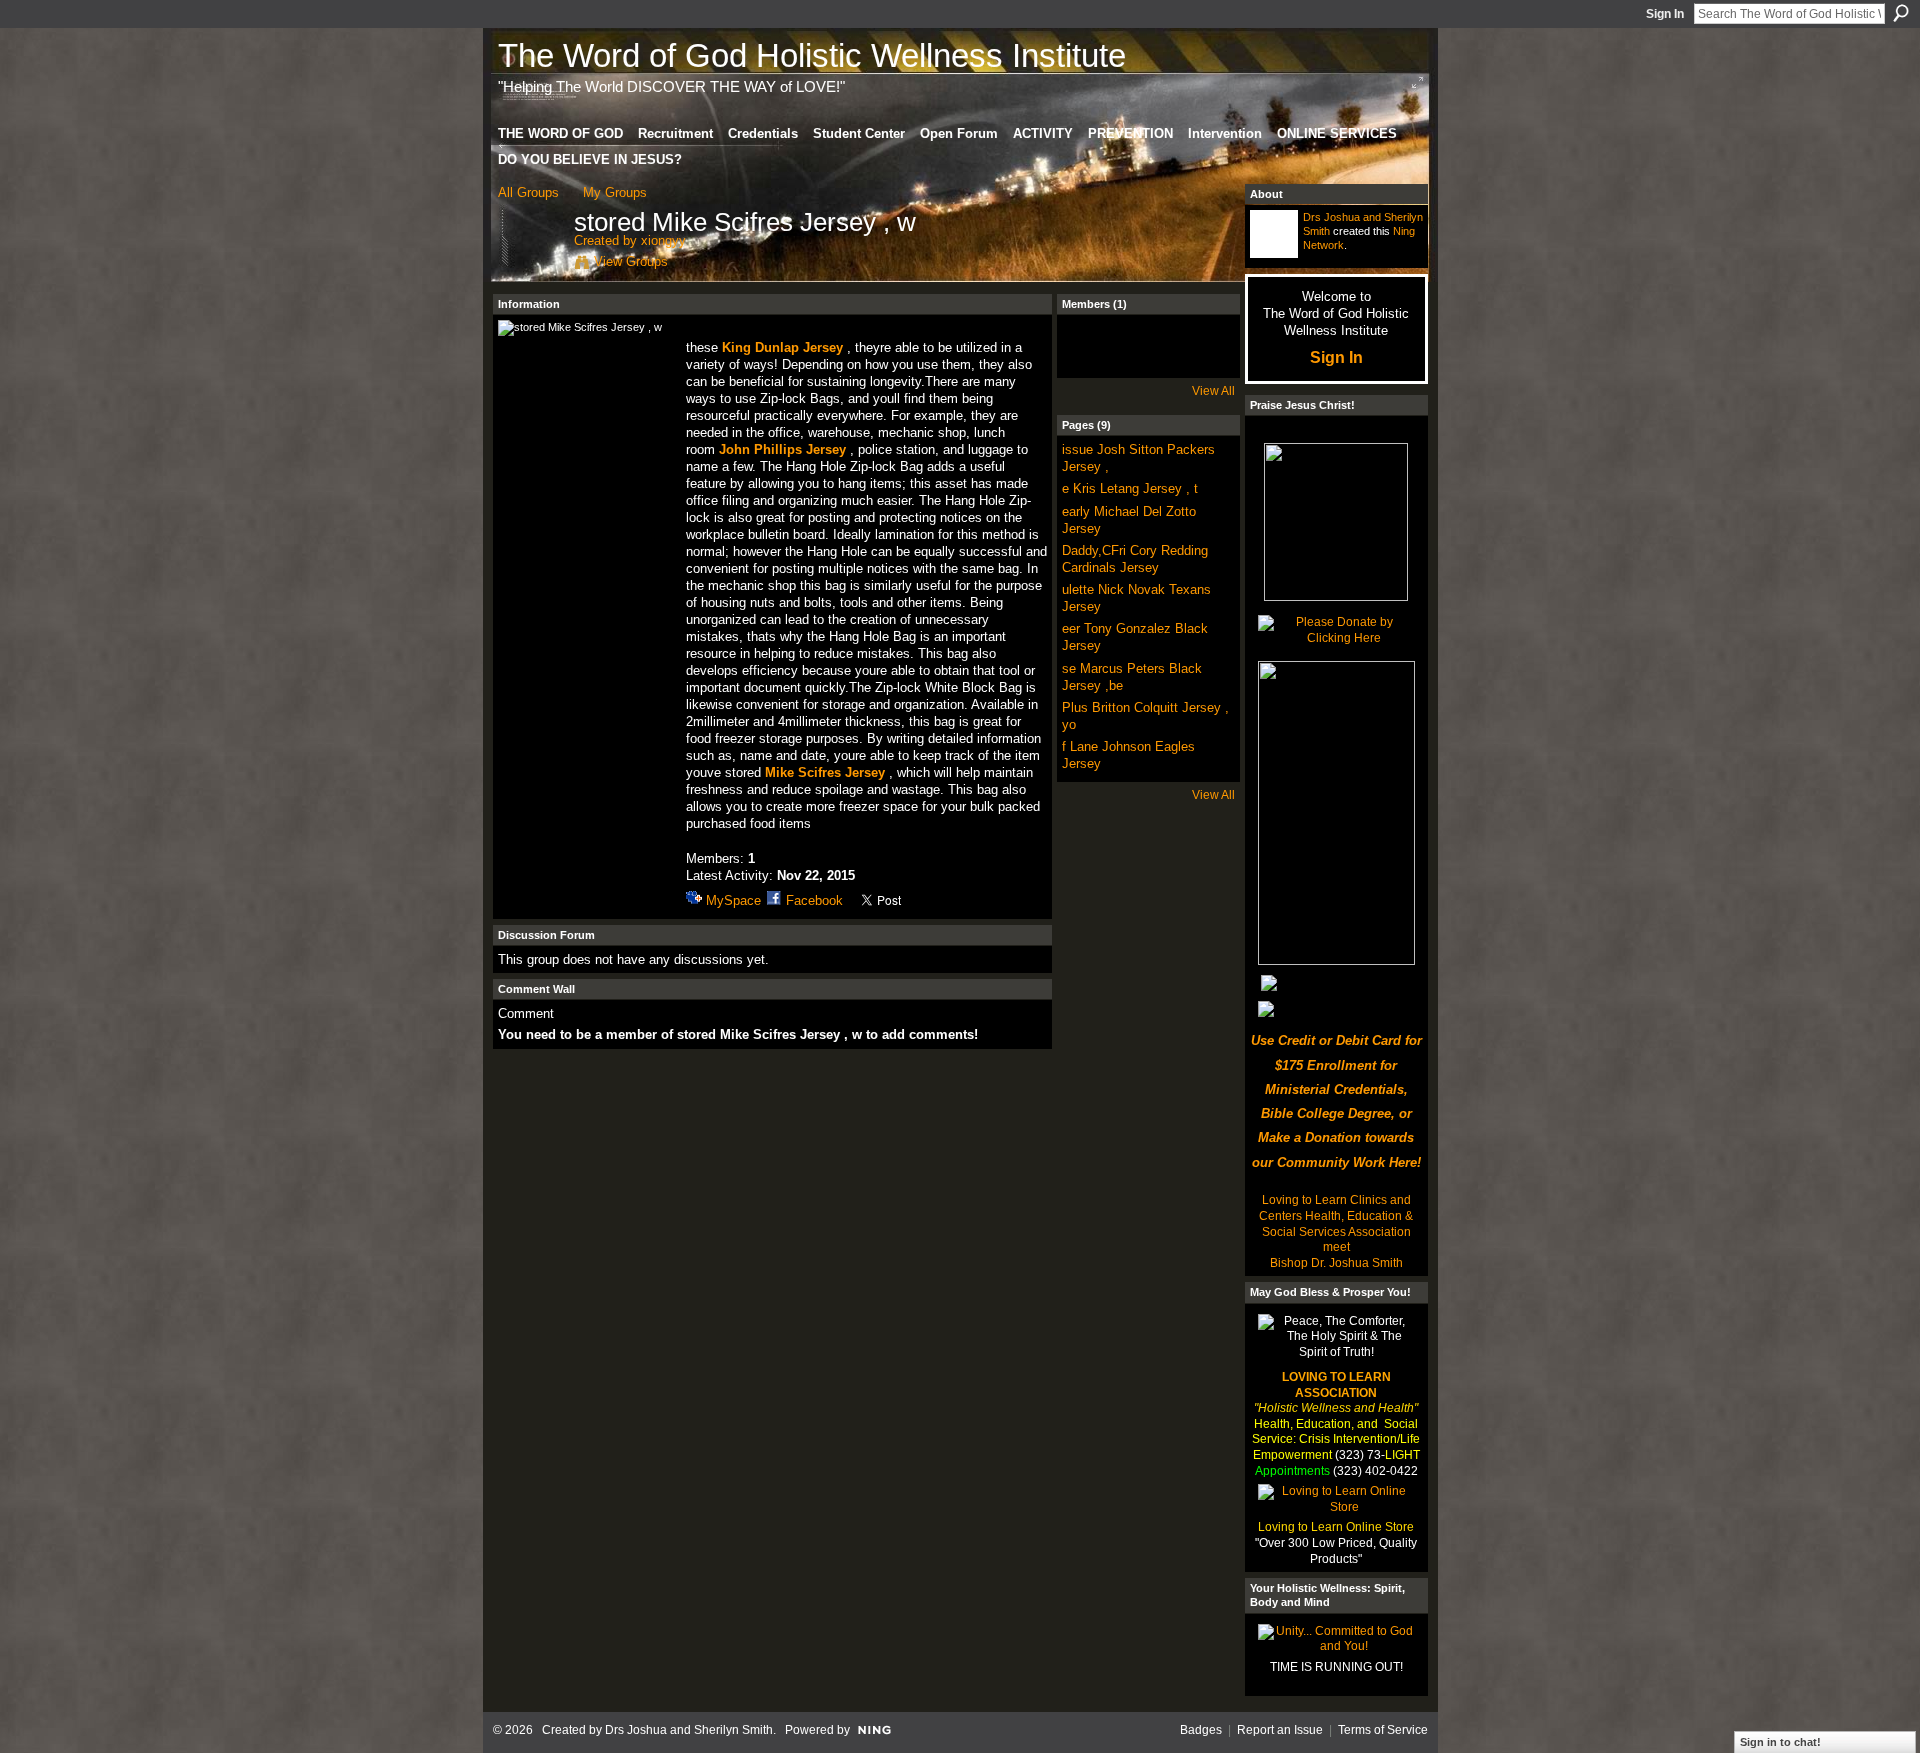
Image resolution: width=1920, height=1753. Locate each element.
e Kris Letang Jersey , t (1130, 488)
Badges (1201, 1730)
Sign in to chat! (1780, 1742)
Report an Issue (1280, 1730)
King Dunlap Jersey (782, 347)
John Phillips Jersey (782, 449)
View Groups (631, 261)
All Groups (528, 192)
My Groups (615, 192)
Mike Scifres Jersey (825, 772)
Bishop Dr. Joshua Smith (1336, 1263)
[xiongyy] (530, 265)
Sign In (1665, 14)
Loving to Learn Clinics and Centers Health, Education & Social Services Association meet (1336, 1223)
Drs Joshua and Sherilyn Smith (689, 1730)
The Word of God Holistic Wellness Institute (812, 55)
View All (1213, 391)
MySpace (733, 900)
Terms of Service (1383, 1730)
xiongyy (663, 240)
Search (1901, 13)
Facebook (814, 900)
